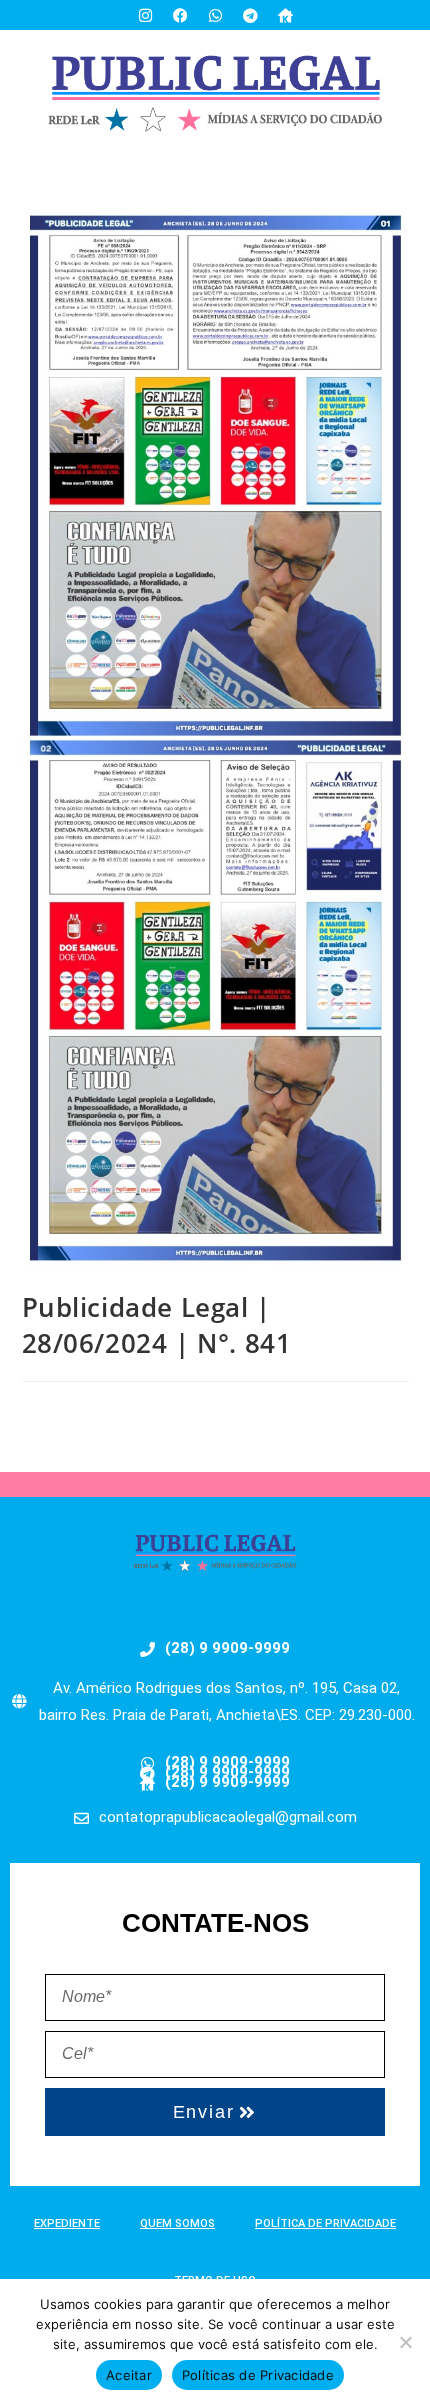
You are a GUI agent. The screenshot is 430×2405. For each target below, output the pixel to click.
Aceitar (129, 2375)
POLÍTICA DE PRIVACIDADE (325, 2223)
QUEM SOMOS (177, 2223)
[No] (405, 2342)
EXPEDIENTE (67, 2223)
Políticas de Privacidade (258, 2375)
